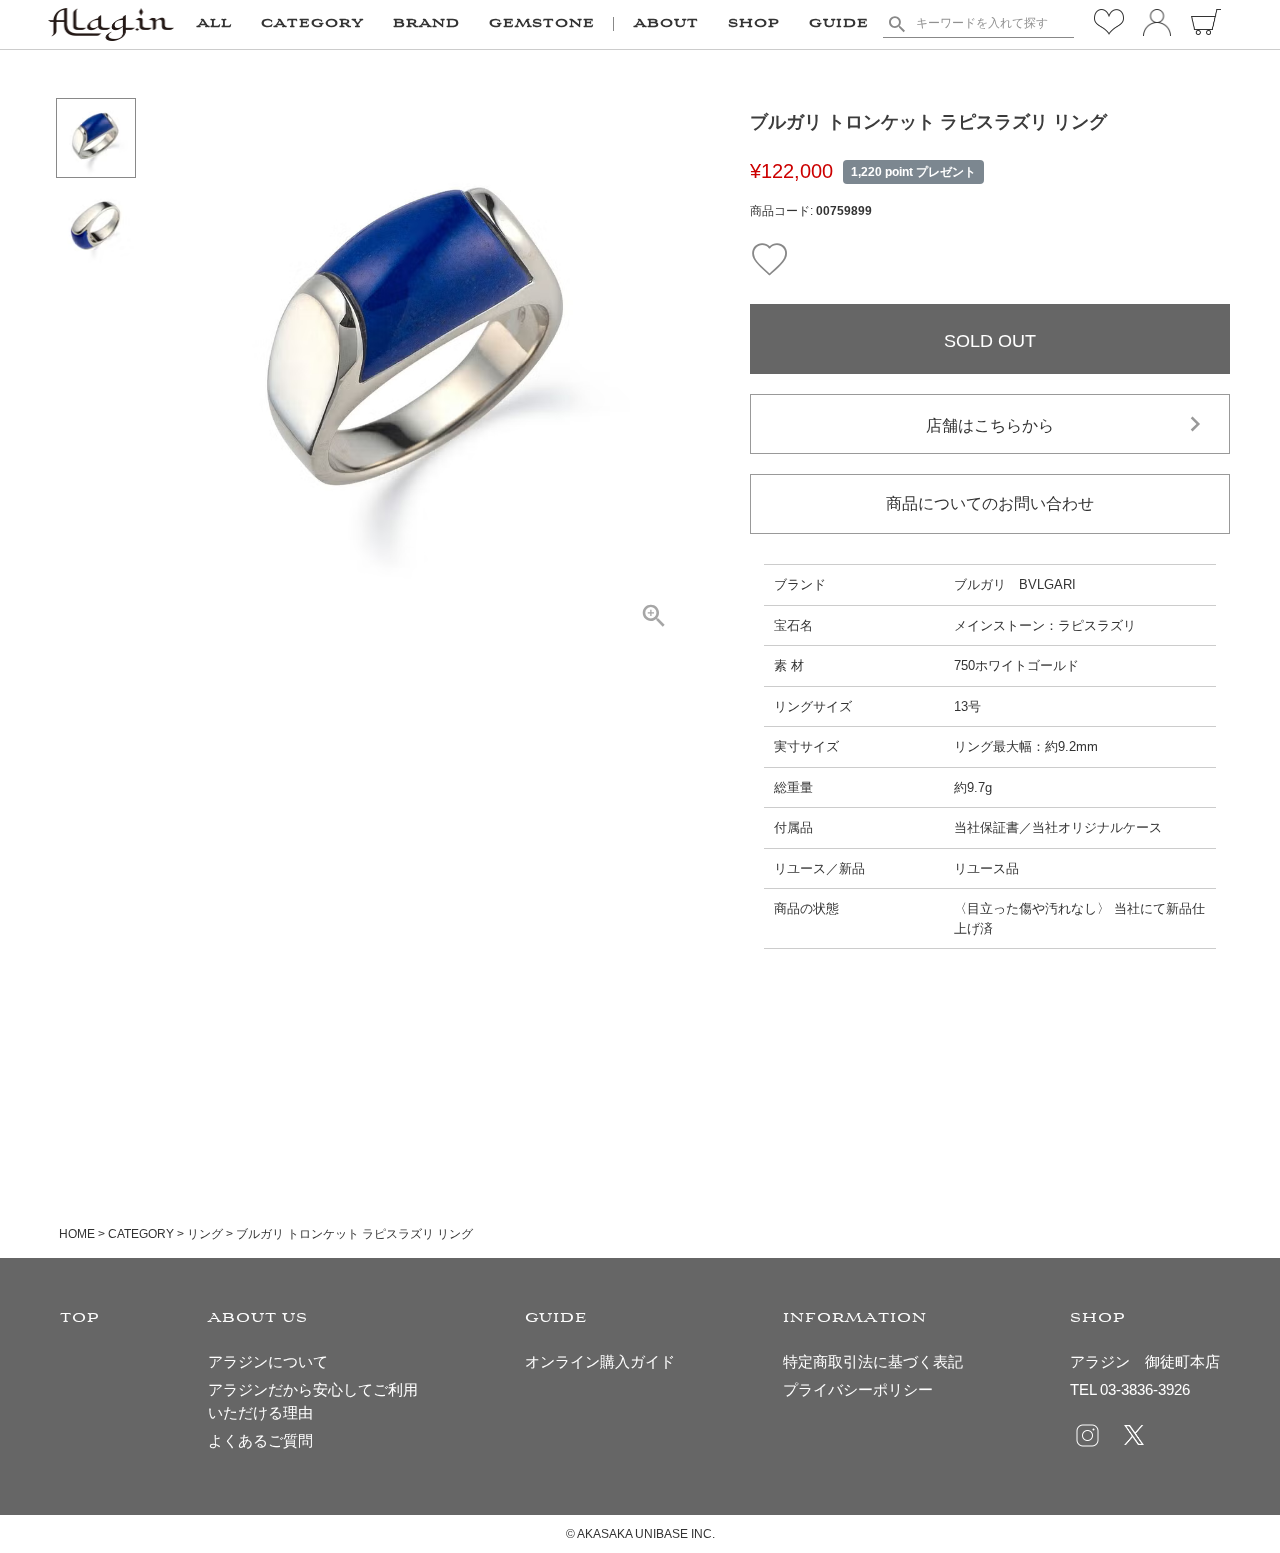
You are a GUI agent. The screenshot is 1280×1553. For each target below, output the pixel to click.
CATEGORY (141, 1234)
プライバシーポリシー (858, 1389)
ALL (214, 24)
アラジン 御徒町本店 (1145, 1361)
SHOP (754, 24)
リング (205, 1234)
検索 (897, 24)
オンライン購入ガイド (600, 1361)
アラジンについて (268, 1361)
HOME (77, 1234)
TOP (80, 1318)
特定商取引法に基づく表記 (873, 1361)
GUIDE (839, 24)
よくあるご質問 (260, 1440)
